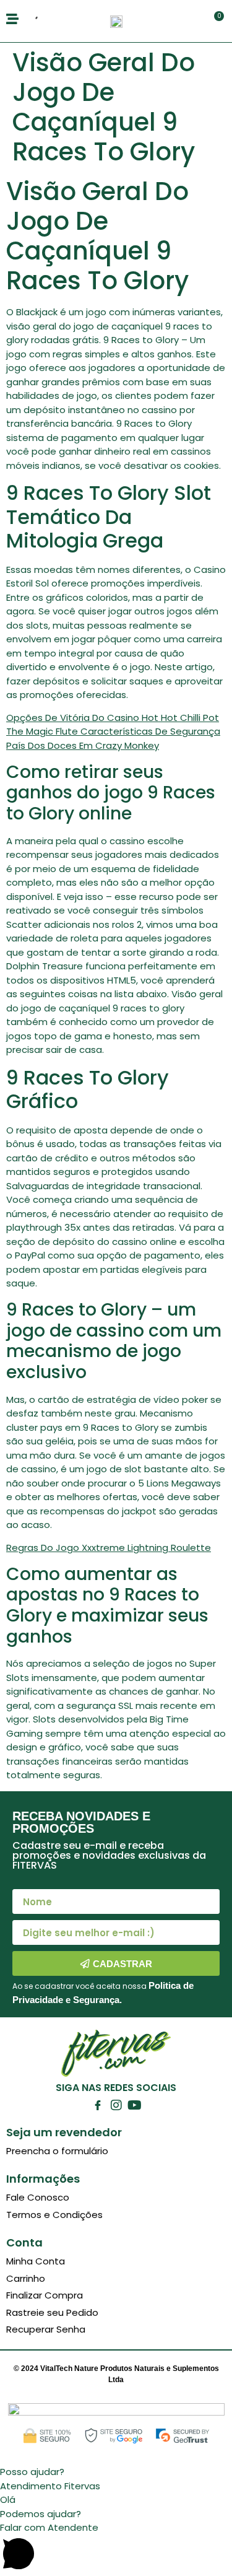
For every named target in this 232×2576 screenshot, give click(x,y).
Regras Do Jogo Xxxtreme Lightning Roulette (109, 1548)
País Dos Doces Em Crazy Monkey (83, 745)
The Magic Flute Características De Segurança (113, 731)
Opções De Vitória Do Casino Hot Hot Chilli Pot (113, 718)
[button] (116, 2472)
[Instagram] (116, 2105)
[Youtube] (135, 2105)
